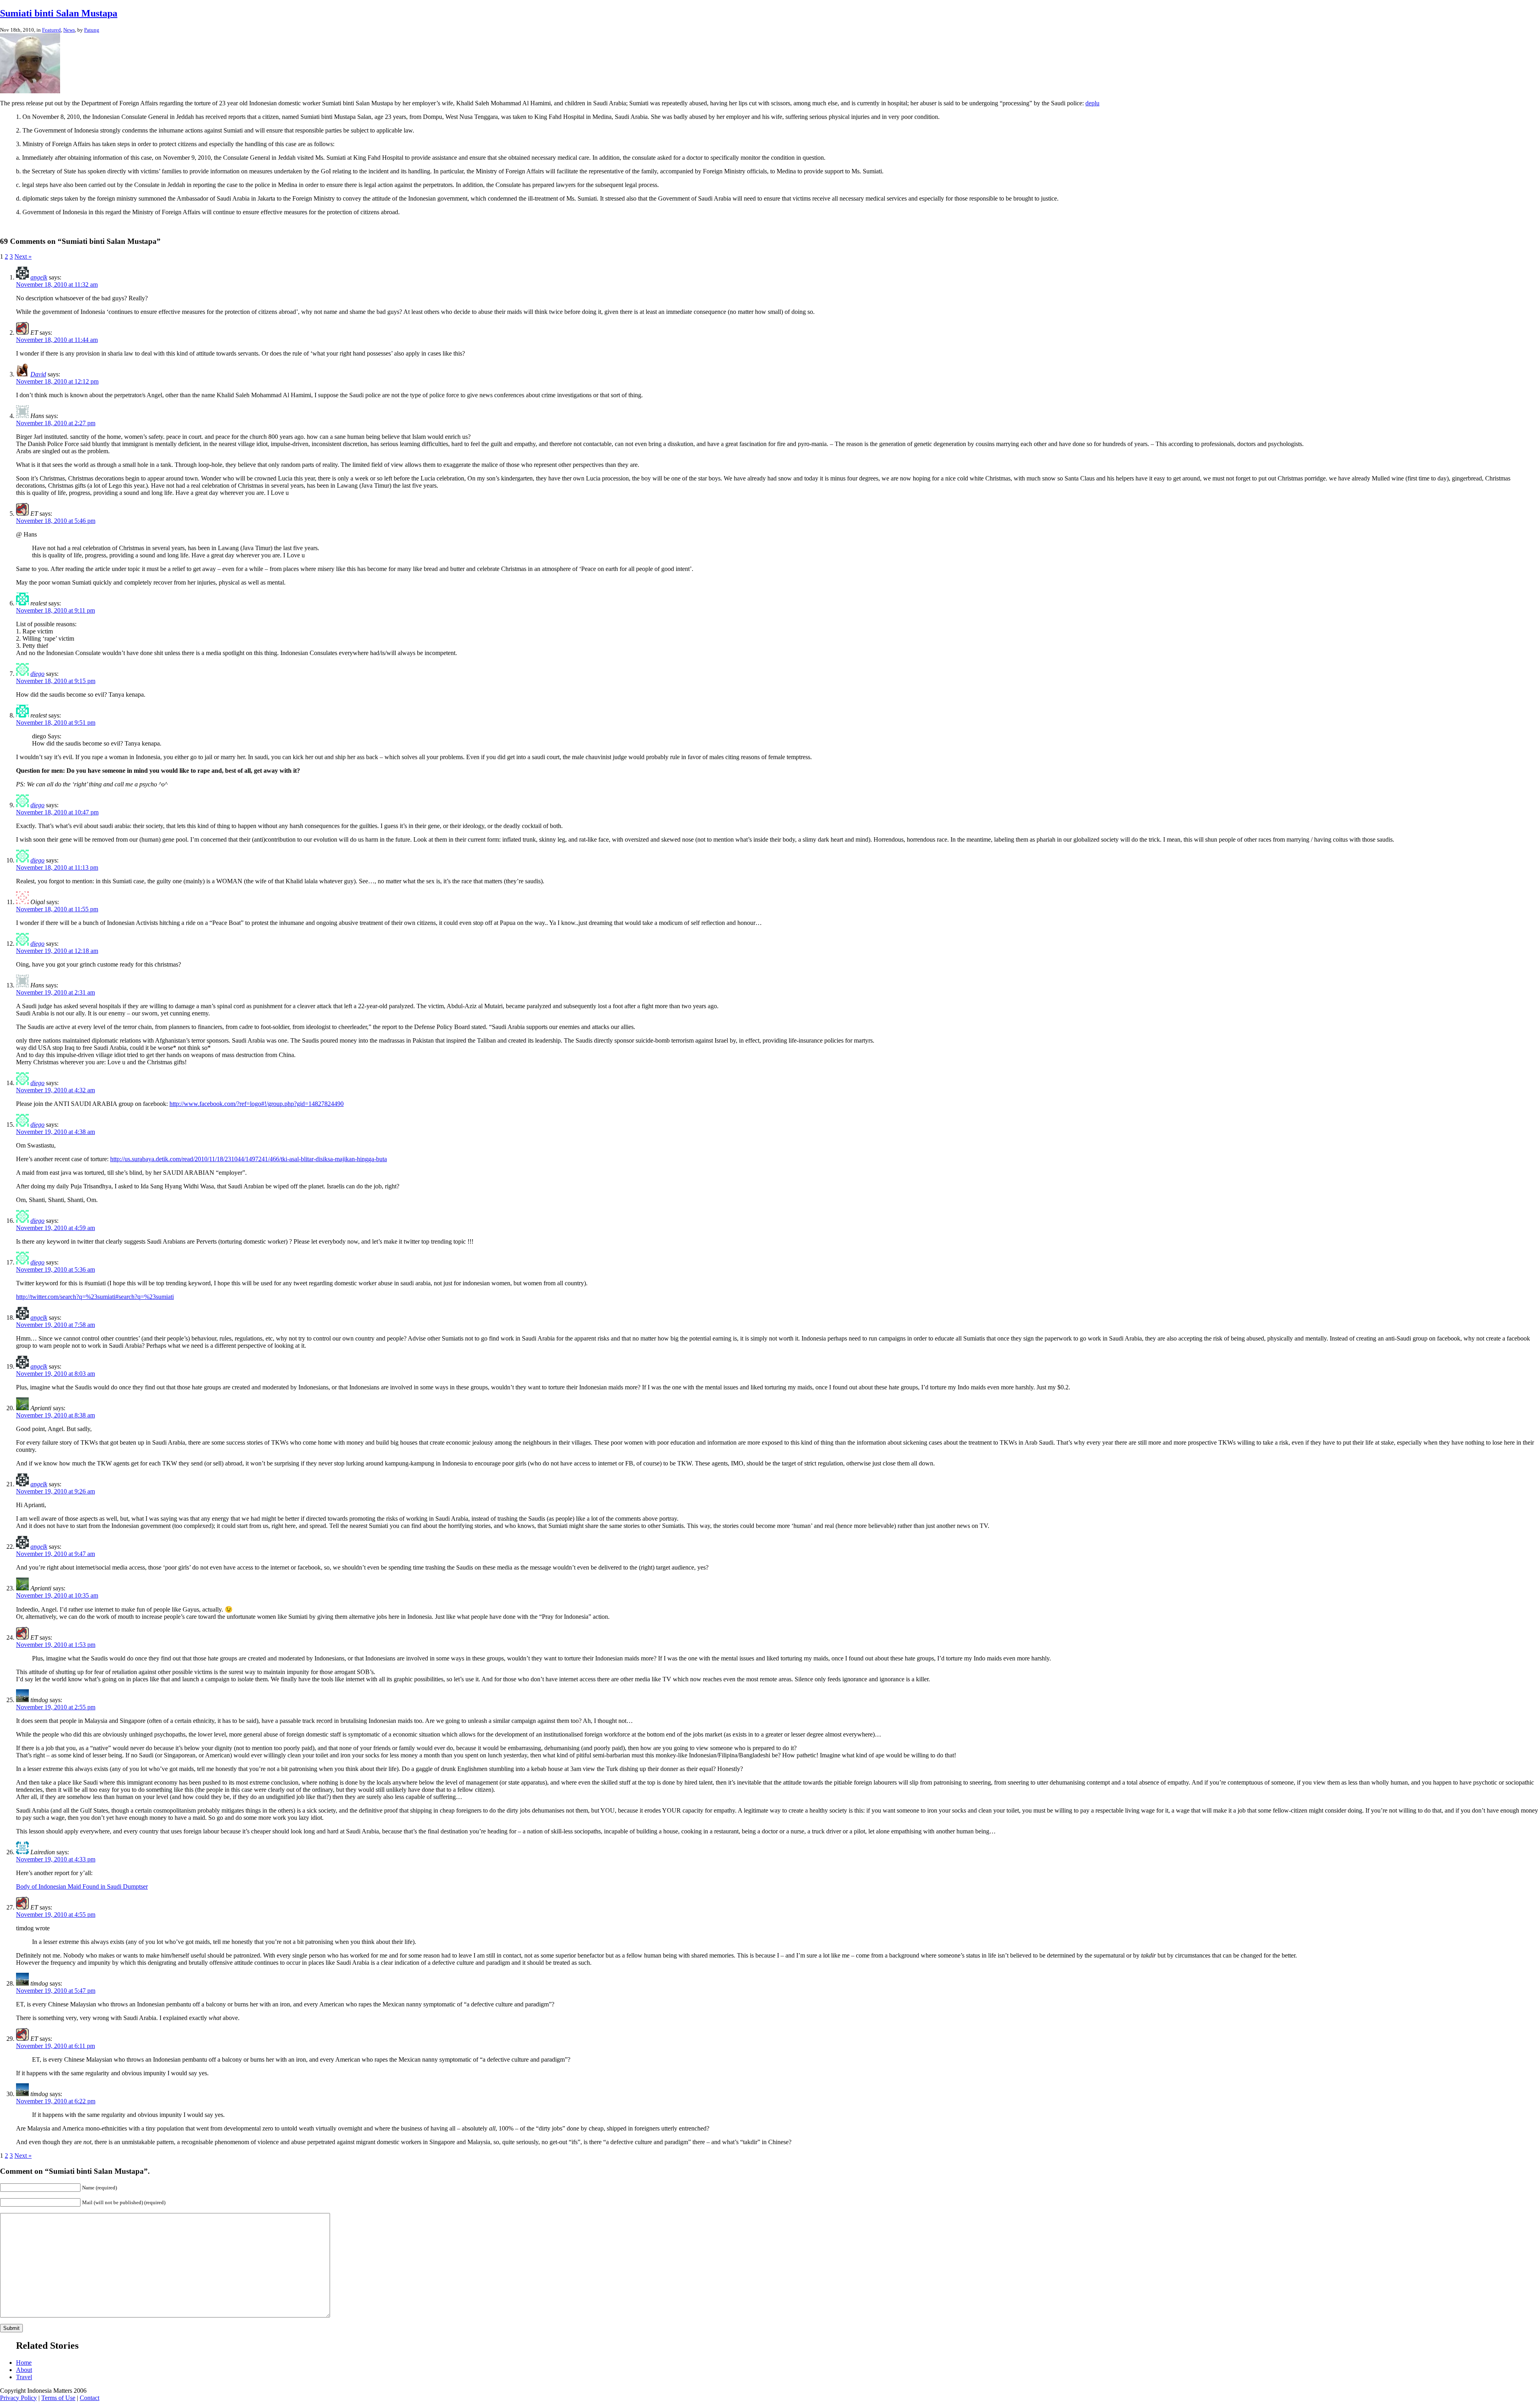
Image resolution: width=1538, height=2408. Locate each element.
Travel (24, 2377)
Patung (92, 30)
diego (37, 674)
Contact (90, 2398)
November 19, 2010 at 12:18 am (57, 951)
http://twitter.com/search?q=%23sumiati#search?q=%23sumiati (95, 1297)
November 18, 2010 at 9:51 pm (56, 723)
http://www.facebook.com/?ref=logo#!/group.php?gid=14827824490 (257, 1104)
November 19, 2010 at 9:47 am (55, 1554)
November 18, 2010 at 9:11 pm (55, 610)
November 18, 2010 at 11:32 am (57, 284)
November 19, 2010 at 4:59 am (55, 1228)
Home (24, 2363)
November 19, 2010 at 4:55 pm (56, 1915)
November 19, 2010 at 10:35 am (57, 1595)
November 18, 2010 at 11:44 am (57, 340)
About (24, 2370)
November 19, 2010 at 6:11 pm (55, 2046)
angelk (39, 277)
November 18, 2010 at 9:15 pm (56, 681)
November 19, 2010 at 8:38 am (55, 1415)
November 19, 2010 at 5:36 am (55, 1269)
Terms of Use (58, 2398)
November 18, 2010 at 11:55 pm (57, 909)
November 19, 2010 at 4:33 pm (56, 1859)
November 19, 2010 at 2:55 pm (56, 1707)
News (69, 30)
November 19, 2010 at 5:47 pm (56, 1991)
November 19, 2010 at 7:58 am (55, 1325)
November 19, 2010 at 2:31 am (55, 992)
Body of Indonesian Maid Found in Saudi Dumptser (82, 1886)
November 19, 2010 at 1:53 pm (56, 1645)
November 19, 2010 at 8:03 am (55, 1374)
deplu (1092, 103)
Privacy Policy (18, 2398)
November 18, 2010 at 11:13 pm (57, 867)
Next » (23, 256)
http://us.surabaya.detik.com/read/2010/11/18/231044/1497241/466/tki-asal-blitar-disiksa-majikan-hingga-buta (249, 1159)
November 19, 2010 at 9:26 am (55, 1491)
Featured (51, 30)
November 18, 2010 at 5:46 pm (56, 521)
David (38, 374)
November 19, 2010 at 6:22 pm (56, 2101)
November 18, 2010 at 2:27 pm (56, 423)
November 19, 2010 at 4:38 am (55, 1132)
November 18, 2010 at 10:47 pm (57, 812)
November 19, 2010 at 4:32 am (55, 1090)
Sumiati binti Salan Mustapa (59, 13)
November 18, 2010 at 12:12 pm (57, 381)
